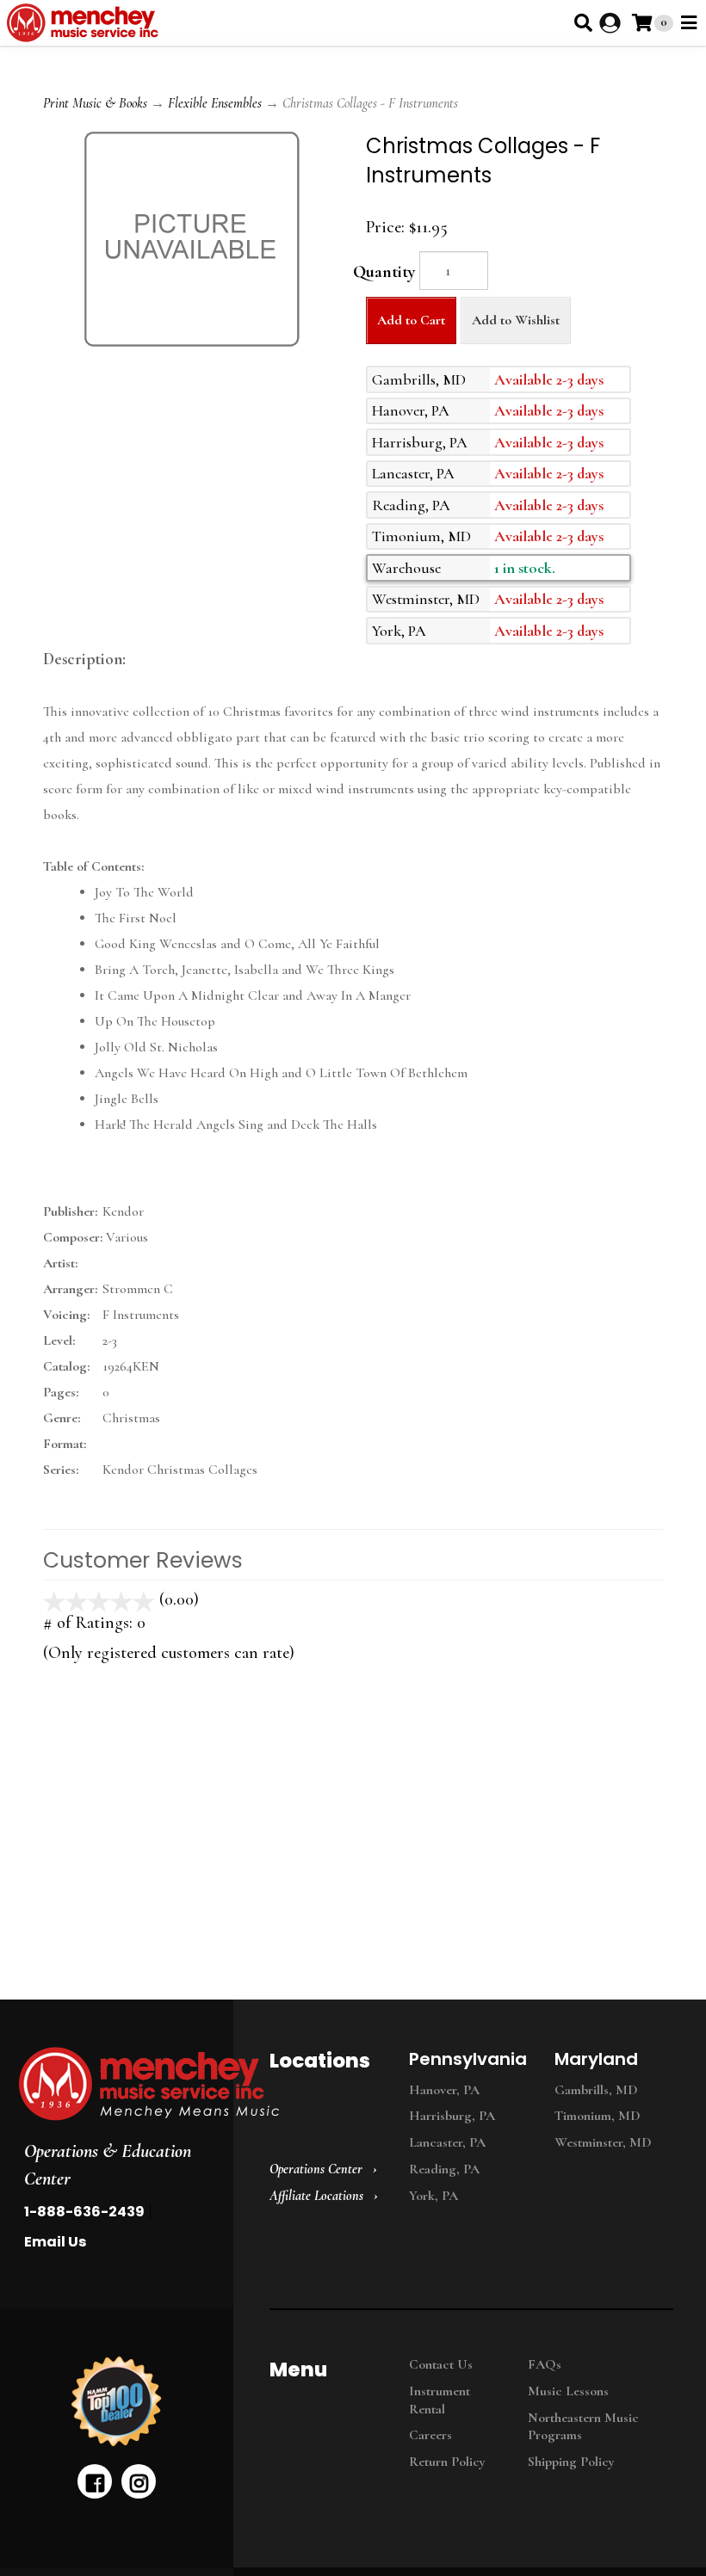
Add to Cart (411, 320)
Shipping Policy (571, 2462)
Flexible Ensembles (215, 103)
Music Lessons (568, 2391)
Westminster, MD (603, 2142)
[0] (642, 23)
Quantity (384, 272)
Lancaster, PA (447, 2142)
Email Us (55, 2242)
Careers (430, 2435)
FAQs (545, 2364)
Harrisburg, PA (452, 2116)
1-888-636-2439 (84, 2212)
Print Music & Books (95, 103)
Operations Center (316, 2169)
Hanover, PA (444, 2090)
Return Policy (447, 2462)
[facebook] (95, 2481)
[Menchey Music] (111, 2084)
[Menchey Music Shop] (86, 23)
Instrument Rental (440, 2400)
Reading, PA (444, 2169)
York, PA (434, 2196)
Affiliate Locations (316, 2196)
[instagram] (139, 2481)
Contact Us (441, 2364)
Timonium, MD (598, 2116)
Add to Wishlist (516, 320)
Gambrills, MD (596, 2090)
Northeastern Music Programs (583, 2427)
